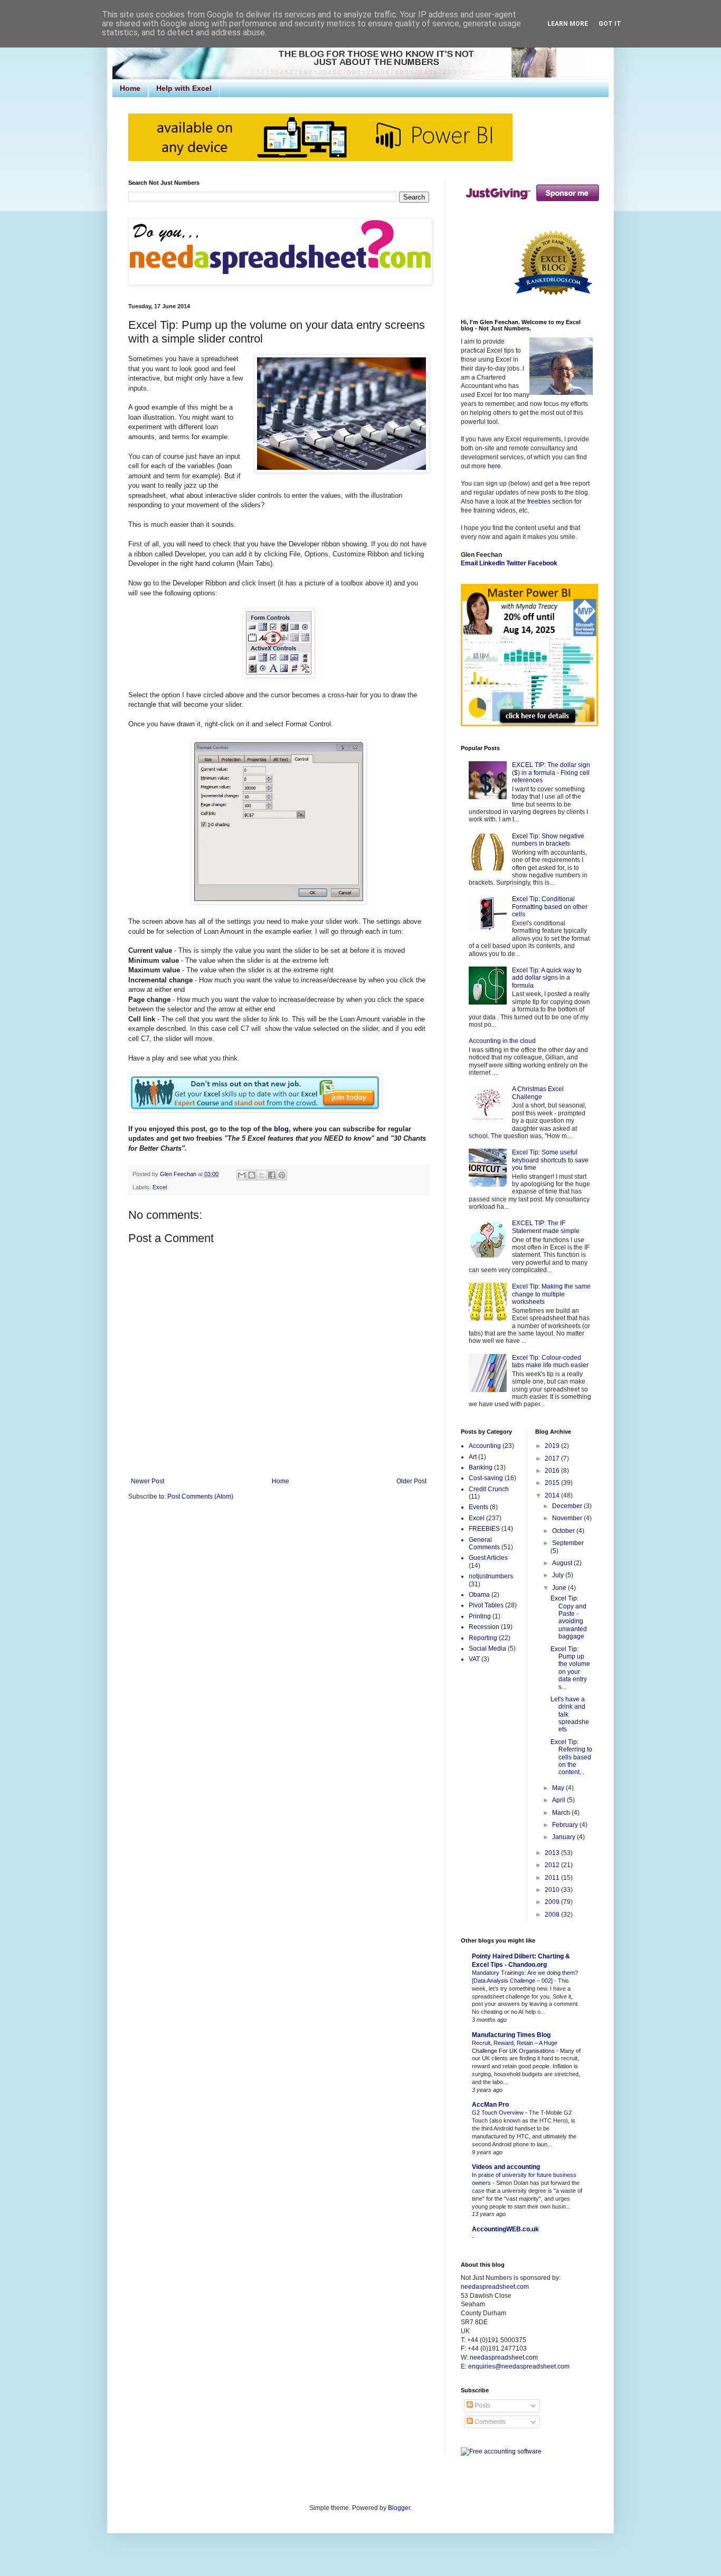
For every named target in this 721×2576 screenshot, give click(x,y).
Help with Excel (184, 88)
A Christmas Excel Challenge (538, 1093)
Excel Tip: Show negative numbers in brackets (548, 840)
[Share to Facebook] (272, 1175)
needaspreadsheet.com (495, 2287)
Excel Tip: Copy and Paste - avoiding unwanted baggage (569, 1617)
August (563, 1563)
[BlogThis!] (252, 1175)
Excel (160, 1187)
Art (473, 1457)
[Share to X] (262, 1175)
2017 (553, 1459)
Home (130, 88)
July (559, 1575)
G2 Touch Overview (499, 2113)
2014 (553, 1495)
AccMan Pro (490, 2105)
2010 (553, 1890)
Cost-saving (486, 1478)
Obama (479, 1595)
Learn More (568, 24)
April (559, 1800)
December (568, 1506)
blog (281, 1129)
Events (478, 1507)
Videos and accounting (506, 2167)
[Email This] (242, 1175)
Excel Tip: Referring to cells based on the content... (571, 1757)
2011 (553, 1878)
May (559, 1788)
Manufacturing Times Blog (511, 2035)
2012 (553, 1865)
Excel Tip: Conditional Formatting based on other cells (550, 907)
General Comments (484, 1543)
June (560, 1588)
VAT (474, 1659)
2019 (553, 1446)
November (568, 1518)
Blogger (399, 2508)
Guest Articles (488, 1558)
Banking (481, 1467)
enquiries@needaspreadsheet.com (519, 2366)
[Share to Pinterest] (282, 1175)
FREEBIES (484, 1529)
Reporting (483, 1638)
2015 (553, 1483)
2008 (553, 1915)
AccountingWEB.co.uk (505, 2229)
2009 (553, 1902)
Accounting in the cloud (502, 1041)
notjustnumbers (491, 1576)
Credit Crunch (489, 1489)
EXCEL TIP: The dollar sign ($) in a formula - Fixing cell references (551, 773)
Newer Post (148, 1481)
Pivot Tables (486, 1605)
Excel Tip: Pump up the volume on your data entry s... (570, 1668)
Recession (484, 1627)
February (566, 1825)
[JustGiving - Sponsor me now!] (532, 204)
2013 (553, 1853)
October (564, 1531)
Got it (610, 24)
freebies (539, 501)
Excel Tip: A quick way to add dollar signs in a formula (547, 978)
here (494, 466)
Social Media (487, 1649)
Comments (489, 2422)
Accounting (485, 1446)
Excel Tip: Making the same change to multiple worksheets (551, 1294)
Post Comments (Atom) (200, 1497)
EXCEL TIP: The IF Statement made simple (546, 1227)
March (562, 1813)
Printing (480, 1616)
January (565, 1837)
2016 (553, 1471)
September (568, 1543)
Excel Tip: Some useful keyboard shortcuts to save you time (550, 1160)
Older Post (411, 1481)
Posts (482, 2405)
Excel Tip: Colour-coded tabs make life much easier (550, 1361)
